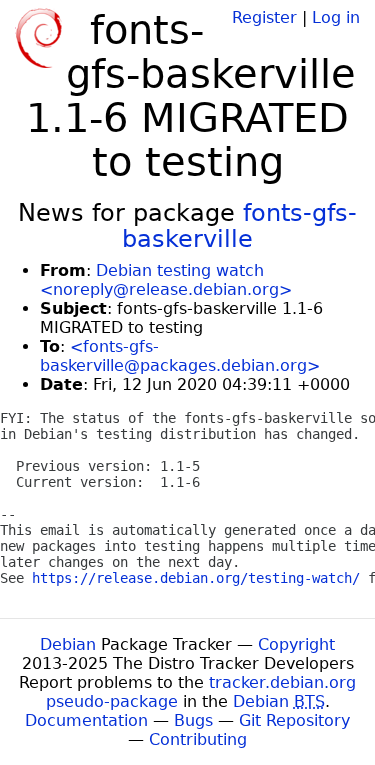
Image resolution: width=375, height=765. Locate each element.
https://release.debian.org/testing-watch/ (196, 578)
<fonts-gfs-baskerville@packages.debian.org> (180, 356)
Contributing (198, 739)
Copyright (296, 644)
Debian (68, 644)
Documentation (86, 720)
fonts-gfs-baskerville (239, 226)
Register (264, 17)
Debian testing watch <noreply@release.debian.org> (166, 280)
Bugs (193, 720)
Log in (336, 17)
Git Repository (294, 720)
